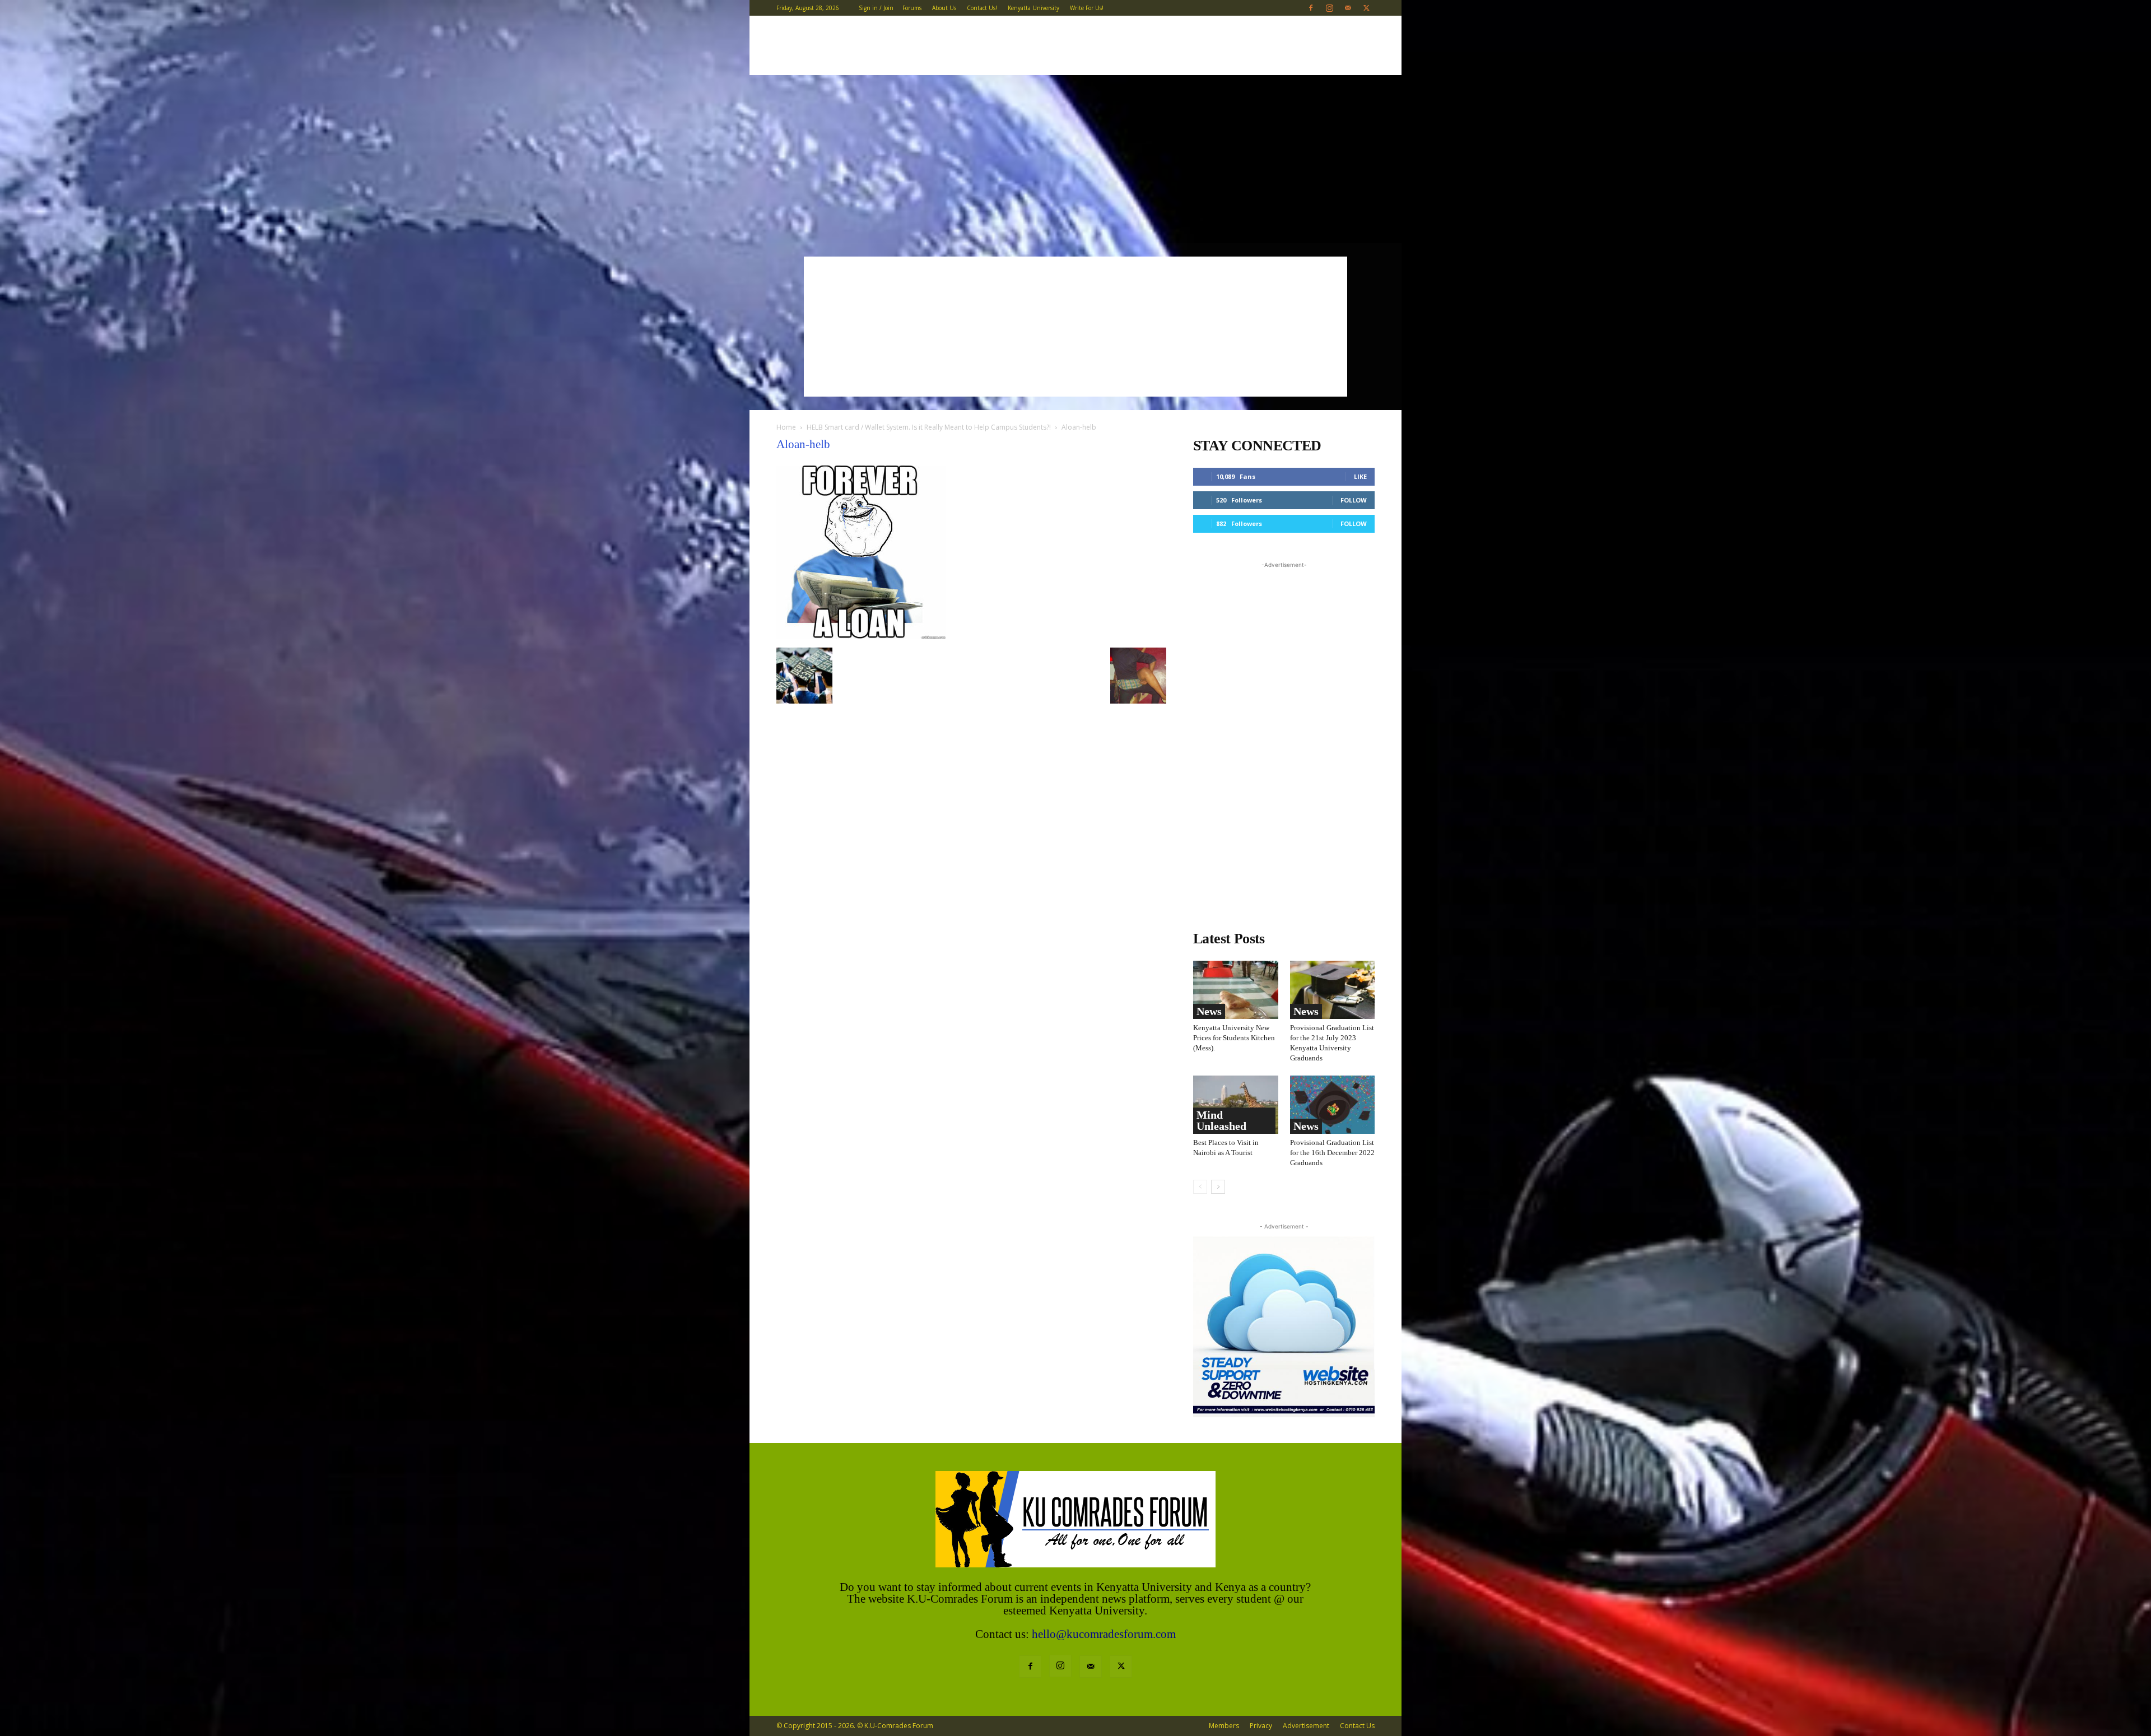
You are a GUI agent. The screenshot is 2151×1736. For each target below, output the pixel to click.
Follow (1354, 500)
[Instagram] (1329, 8)
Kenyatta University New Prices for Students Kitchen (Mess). (1234, 1038)
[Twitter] (1366, 8)
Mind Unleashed (1221, 1120)
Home (786, 427)
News (1209, 1011)
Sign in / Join (876, 8)
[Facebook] (1311, 8)
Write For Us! (1087, 8)
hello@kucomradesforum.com (1104, 1634)
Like (1360, 476)
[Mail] (1348, 8)
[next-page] (1218, 1187)
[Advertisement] (1075, 159)
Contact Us (1357, 1726)
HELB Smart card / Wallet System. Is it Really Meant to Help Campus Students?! (929, 427)
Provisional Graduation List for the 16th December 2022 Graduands (1332, 1153)
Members (1224, 1726)
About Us (944, 8)
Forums (912, 8)
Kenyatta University (1033, 8)
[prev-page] (1200, 1187)
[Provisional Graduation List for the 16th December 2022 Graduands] (1333, 1105)
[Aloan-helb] (861, 636)
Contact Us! (982, 8)
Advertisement (1306, 1726)
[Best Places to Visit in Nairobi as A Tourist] (1236, 1105)
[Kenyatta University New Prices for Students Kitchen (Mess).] (1236, 990)
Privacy (1261, 1726)
